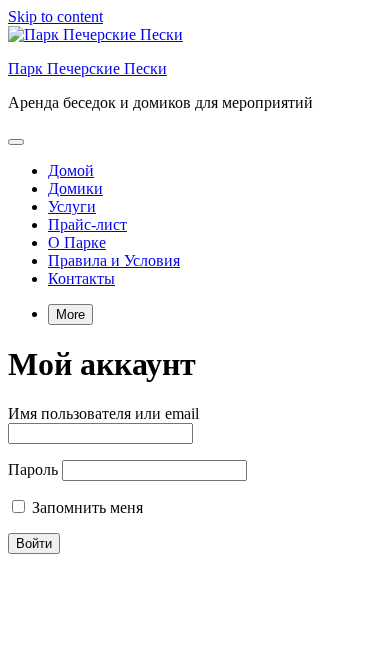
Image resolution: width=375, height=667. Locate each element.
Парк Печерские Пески (87, 68)
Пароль (33, 469)
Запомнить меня (85, 507)
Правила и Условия (114, 260)
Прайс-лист (87, 224)
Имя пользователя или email (103, 413)
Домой (71, 170)
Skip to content (55, 16)
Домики (75, 188)
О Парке (77, 242)
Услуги (72, 206)
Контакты (81, 278)
